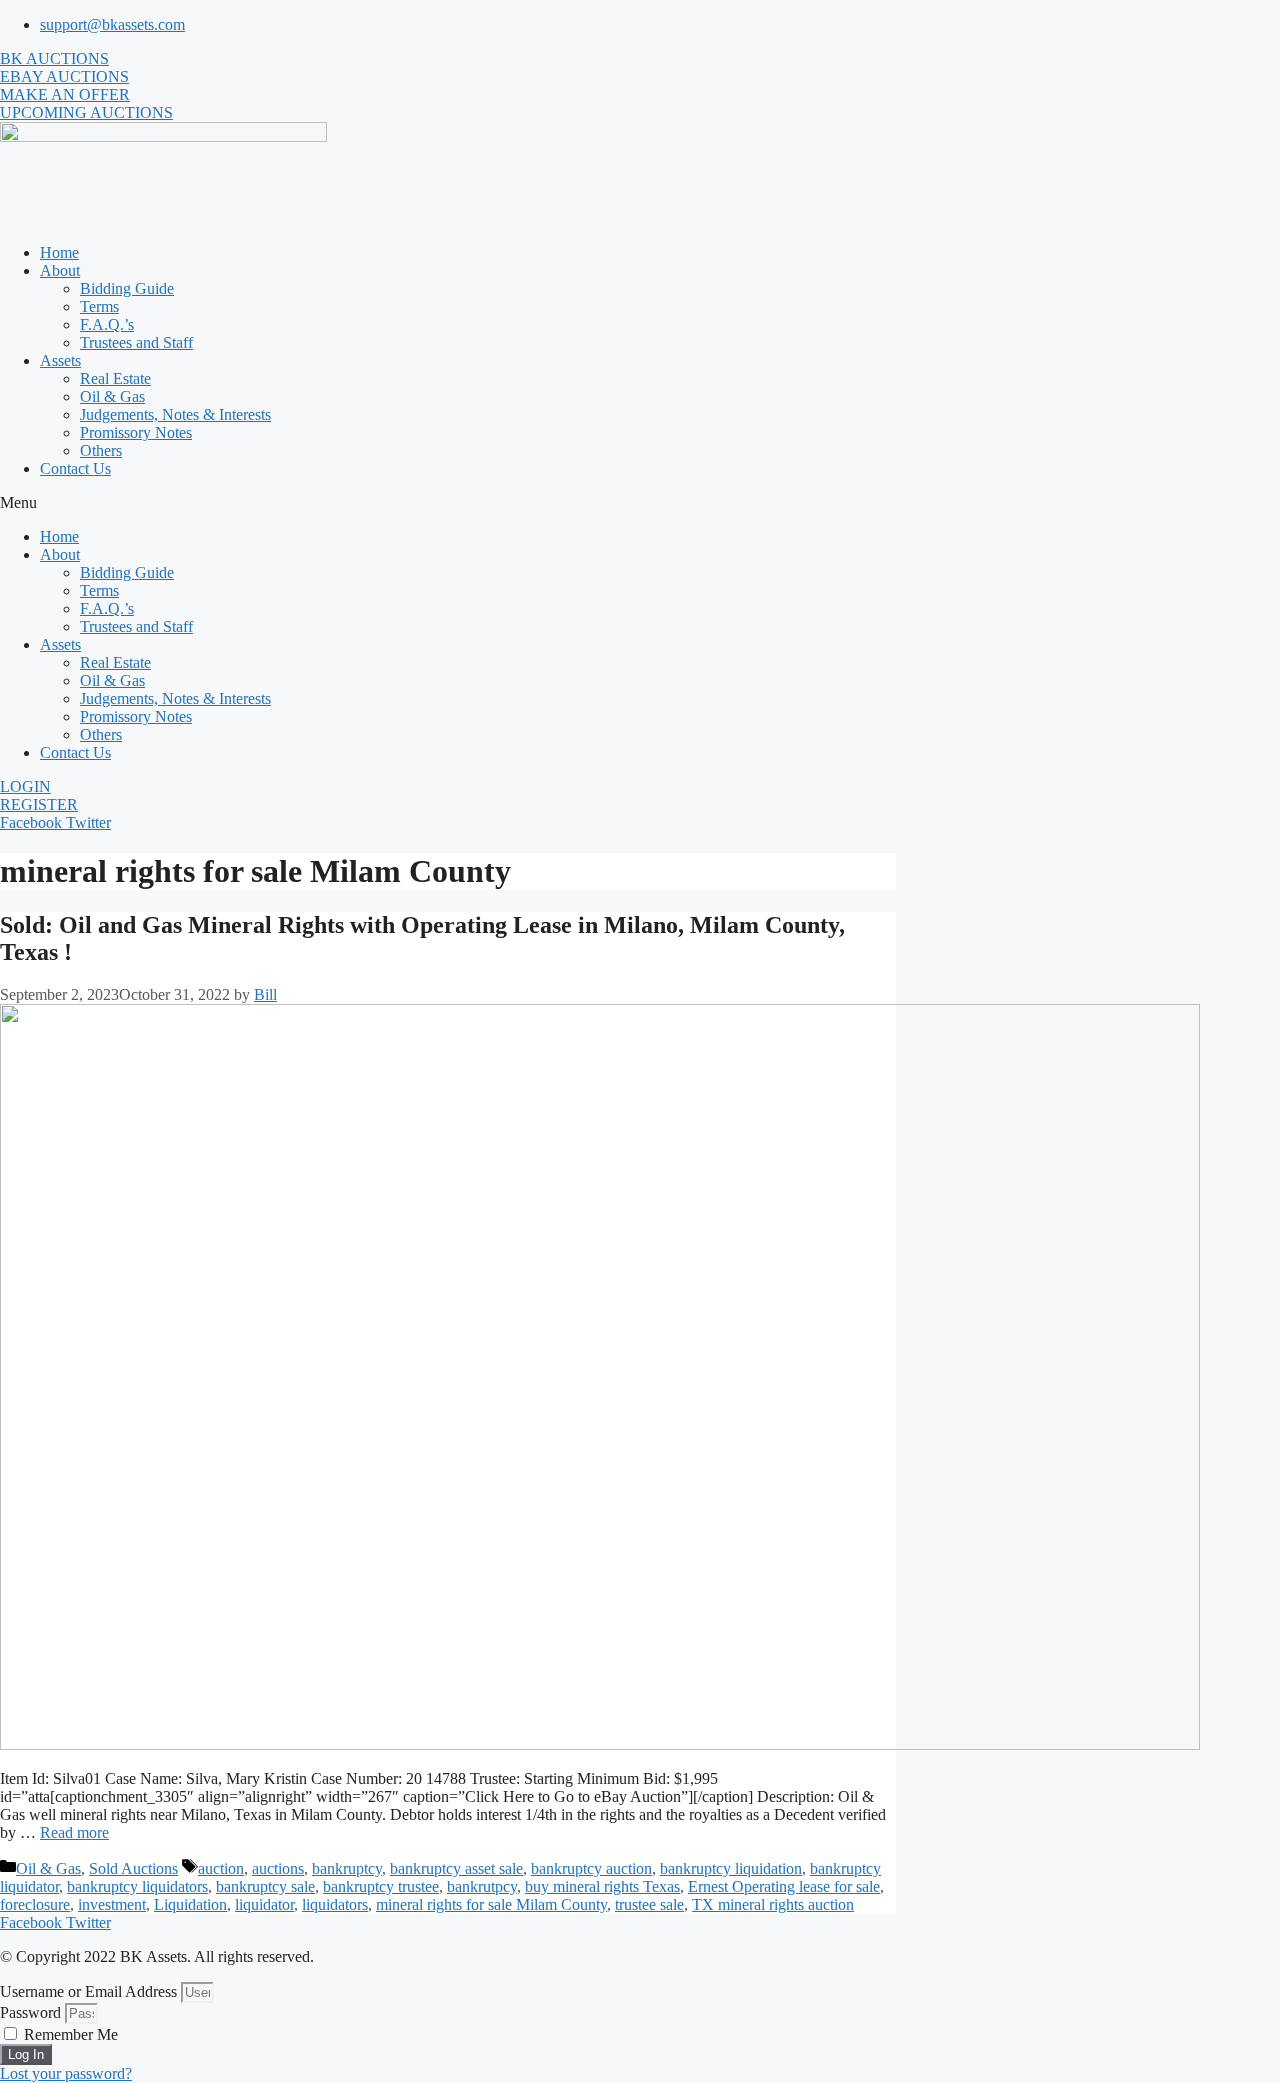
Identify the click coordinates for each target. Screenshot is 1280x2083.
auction (221, 1868)
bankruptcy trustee (381, 1886)
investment (112, 1904)
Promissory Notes (136, 432)
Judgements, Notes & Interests (175, 414)
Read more (74, 1832)
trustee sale (649, 1904)
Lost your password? (66, 2073)
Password (30, 2012)
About (60, 270)
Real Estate (115, 378)
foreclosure (35, 1904)
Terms (99, 306)
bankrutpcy (482, 1886)
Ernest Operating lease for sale (784, 1886)
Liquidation (190, 1904)
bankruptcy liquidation (731, 1868)
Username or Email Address (88, 1991)
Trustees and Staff (136, 342)
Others (101, 450)
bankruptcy (347, 1868)
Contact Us (75, 468)
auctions (278, 1868)
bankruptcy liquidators (137, 1886)
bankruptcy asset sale (456, 1868)
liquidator (264, 1904)
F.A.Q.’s (107, 324)
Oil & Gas (112, 396)
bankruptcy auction (591, 1868)
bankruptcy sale (265, 1886)
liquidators (335, 1904)
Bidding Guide (127, 288)
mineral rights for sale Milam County (491, 1904)
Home (59, 252)
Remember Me (69, 2034)
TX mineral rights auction (773, 1904)
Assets (60, 360)
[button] (640, 503)
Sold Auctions (133, 1868)
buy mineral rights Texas (602, 1886)
